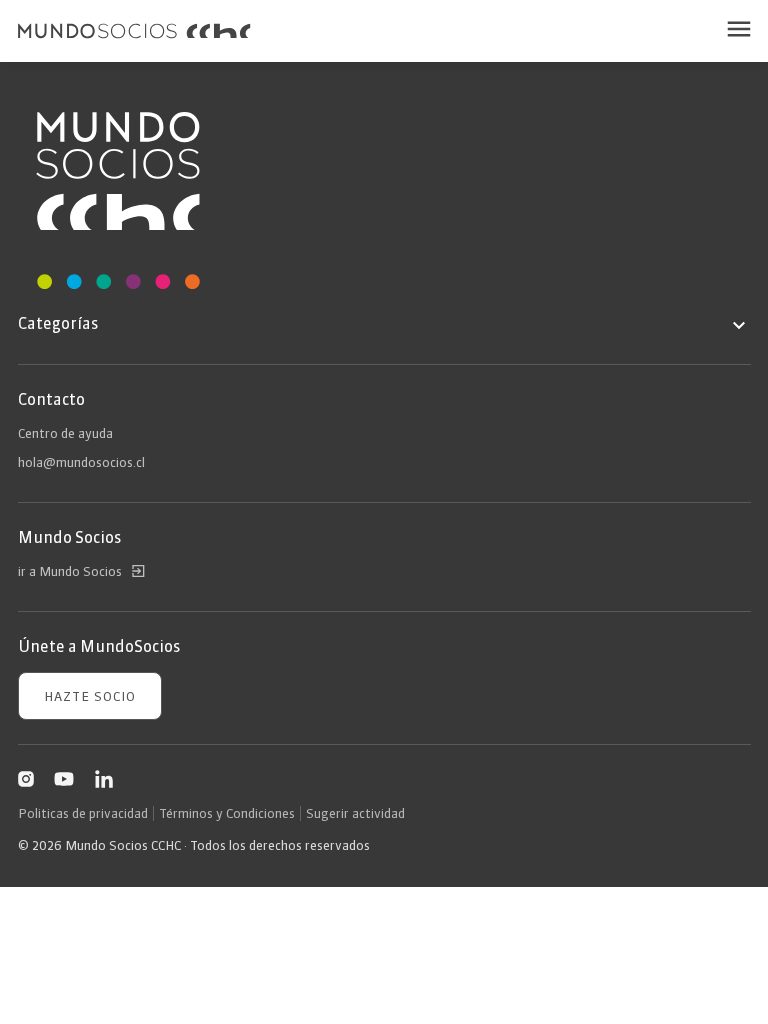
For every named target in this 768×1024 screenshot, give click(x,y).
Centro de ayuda (65, 433)
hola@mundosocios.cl (81, 462)
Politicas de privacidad (83, 813)
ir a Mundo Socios (70, 571)
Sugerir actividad (355, 813)
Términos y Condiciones (227, 813)
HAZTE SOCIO (90, 696)
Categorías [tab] (58, 323)
